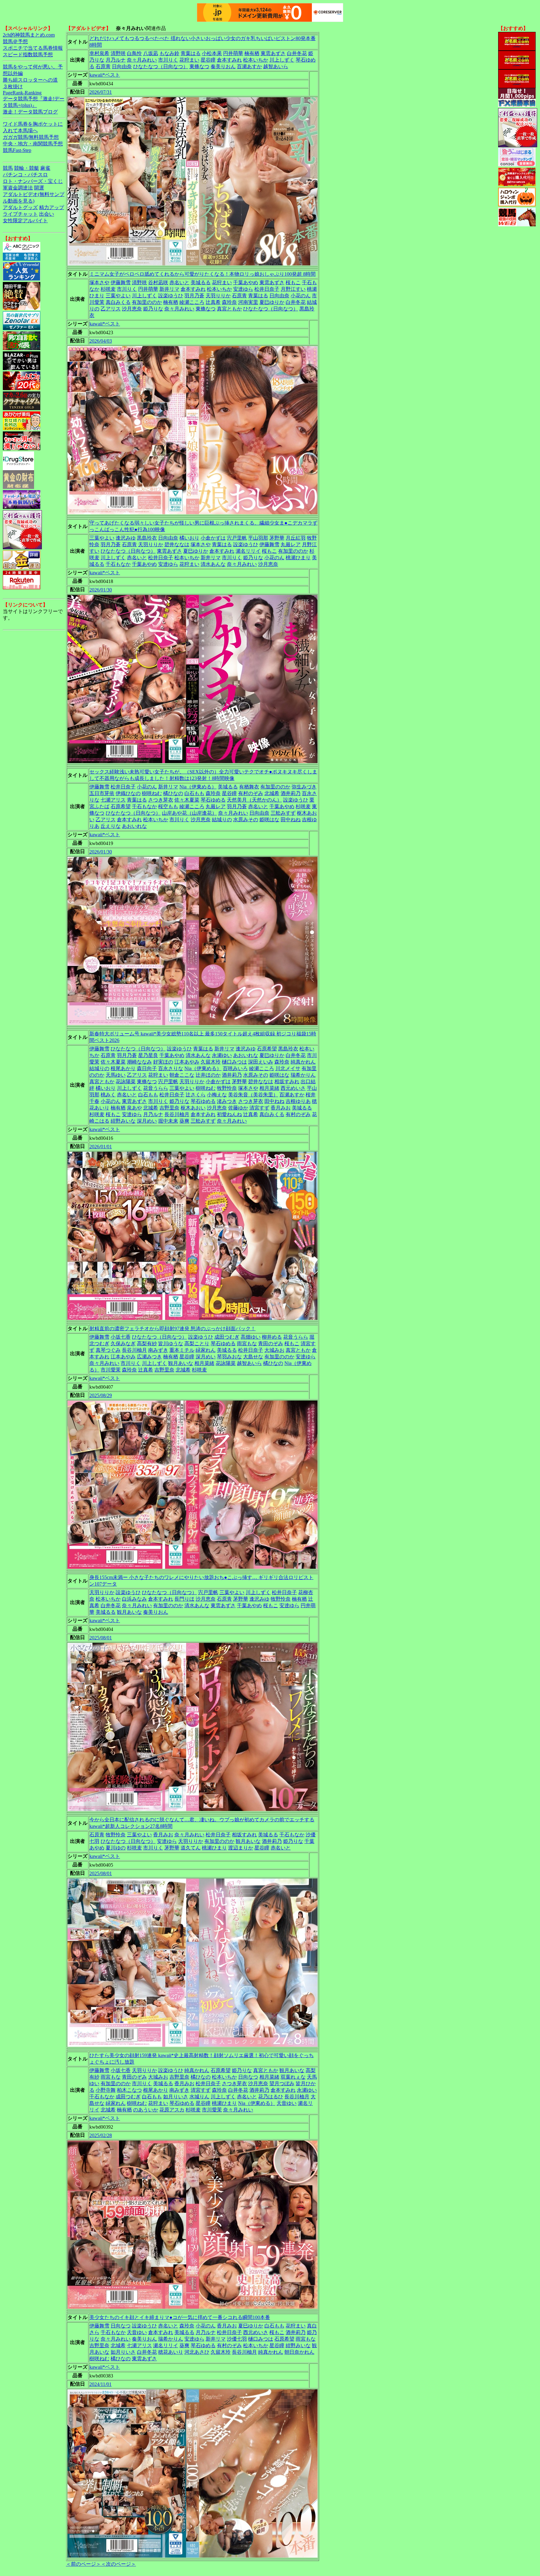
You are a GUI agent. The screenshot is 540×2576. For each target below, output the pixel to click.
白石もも (194, 793)
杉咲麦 (108, 289)
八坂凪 (151, 53)
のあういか (146, 2110)
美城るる (201, 282)
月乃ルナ (116, 60)
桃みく (108, 1095)
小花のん (301, 296)
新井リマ (169, 289)
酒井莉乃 (291, 793)
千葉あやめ (246, 282)
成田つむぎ (227, 1337)
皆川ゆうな (171, 1343)
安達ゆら (243, 289)
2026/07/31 (101, 92)
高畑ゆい (251, 1337)
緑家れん (206, 1350)
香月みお (281, 1108)
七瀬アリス (113, 800)
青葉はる (191, 53)
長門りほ (184, 1599)
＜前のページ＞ (83, 2564)
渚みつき (227, 1101)
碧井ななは (177, 544)
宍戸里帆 (237, 538)
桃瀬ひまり (298, 558)
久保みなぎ (123, 1343)
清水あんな (213, 564)
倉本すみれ (229, 60)
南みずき (158, 1350)
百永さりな (171, 1068)
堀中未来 (168, 1121)
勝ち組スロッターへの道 (30, 80)
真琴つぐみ (108, 1350)
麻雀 (45, 168)
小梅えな (217, 1095)
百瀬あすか (249, 66)
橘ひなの (173, 793)
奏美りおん (223, 66)
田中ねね (291, 820)
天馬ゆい (116, 1075)
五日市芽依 (102, 793)
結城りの (222, 820)
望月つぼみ (282, 2083)
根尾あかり (123, 1068)
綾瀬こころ (192, 302)
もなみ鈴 (169, 53)
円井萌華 (233, 53)
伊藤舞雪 (121, 282)
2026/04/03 (101, 341)
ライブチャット (20, 214)
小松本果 (212, 53)
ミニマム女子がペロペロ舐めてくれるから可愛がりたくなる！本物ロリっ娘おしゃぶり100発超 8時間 (202, 274)
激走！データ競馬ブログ (30, 112)
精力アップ (52, 207)
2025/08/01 (101, 1638)
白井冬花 (297, 53)
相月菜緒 (269, 1088)
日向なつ (248, 2077)
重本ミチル (182, 1350)
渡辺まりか (241, 1848)
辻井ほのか (208, 1075)
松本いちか (256, 60)
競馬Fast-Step (17, 150)
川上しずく (282, 60)
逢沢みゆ (126, 538)
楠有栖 (252, 53)
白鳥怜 (134, 53)
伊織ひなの (128, 793)
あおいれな (134, 826)
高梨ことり (197, 1343)
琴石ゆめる (213, 800)
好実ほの (163, 1062)
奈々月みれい (142, 60)
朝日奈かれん (299, 2352)
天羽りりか (218, 296)
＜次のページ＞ (118, 2564)
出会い (47, 214)
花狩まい (189, 60)
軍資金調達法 (18, 188)
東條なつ (199, 66)
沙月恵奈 (132, 309)
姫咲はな (269, 820)
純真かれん (303, 1062)
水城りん (199, 2097)
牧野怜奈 (227, 1088)
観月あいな (181, 1363)
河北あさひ (197, 2352)
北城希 (272, 793)
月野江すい (293, 289)
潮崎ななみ (139, 1062)
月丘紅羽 (296, 538)
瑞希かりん (303, 1075)
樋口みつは (234, 1062)
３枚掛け (13, 86)
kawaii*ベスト (105, 75)
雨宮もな (247, 1343)
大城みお (274, 1350)
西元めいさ (293, 1088)
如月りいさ (176, 2097)
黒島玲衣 (147, 538)
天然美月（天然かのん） (254, 800)
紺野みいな (123, 1121)
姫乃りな (153, 309)
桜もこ (293, 282)
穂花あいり (171, 2352)
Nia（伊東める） (198, 787)
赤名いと (179, 282)
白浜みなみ (134, 1599)
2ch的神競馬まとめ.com (29, 35)
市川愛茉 (111, 1370)
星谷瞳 (208, 60)
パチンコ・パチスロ (25, 175)
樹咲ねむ (152, 793)
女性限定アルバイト (25, 221)
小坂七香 (121, 1337)
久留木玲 (211, 1062)
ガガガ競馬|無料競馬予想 (31, 137)
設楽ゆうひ (171, 296)
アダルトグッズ (20, 207)
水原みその (246, 820)
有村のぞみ (251, 793)
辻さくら (196, 1095)
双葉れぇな (293, 2077)
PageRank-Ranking (22, 93)
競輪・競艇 (27, 168)
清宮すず (259, 1108)
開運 (39, 188)
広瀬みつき (149, 1357)
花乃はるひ (271, 2097)
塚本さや (99, 282)
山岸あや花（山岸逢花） (189, 813)
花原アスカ (172, 2110)
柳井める (272, 1337)
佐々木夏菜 (187, 800)
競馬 (8, 168)
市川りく (168, 60)
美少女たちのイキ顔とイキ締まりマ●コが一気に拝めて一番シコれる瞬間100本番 (180, 2317)
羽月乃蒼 (194, 296)
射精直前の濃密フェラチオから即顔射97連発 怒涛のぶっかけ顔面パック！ (172, 1328)
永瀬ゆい (222, 1055)
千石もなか (118, 564)
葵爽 (184, 1121)
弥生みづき (304, 787)
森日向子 (147, 1068)
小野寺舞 (106, 2090)
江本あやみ (187, 1062)
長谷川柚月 (177, 1114)
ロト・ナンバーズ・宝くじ (33, 181)
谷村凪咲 (158, 282)
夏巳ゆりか (272, 302)
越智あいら (276, 66)
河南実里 (248, 302)
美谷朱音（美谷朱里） (253, 1095)
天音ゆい (287, 2103)
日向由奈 (122, 66)
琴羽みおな (229, 1357)
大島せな (253, 1357)
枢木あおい (193, 1108)
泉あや (134, 1108)
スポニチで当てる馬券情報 (33, 48)
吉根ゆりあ (298, 1101)
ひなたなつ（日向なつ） (161, 66)
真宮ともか (229, 309)
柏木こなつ (129, 2090)
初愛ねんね (229, 1114)
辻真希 (213, 302)
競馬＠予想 (15, 41)
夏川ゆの (116, 1848)
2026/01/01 (101, 1147)
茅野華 (277, 538)
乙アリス (111, 309)
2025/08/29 (101, 1395)
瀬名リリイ (248, 551)
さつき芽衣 (161, 800)
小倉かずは (213, 538)
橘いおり (189, 538)
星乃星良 (148, 1055)
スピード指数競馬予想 (28, 55)
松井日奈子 (267, 289)
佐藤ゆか (238, 1108)
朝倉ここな (182, 1075)
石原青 (103, 66)
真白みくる (118, 302)
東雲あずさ (273, 53)
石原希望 (121, 806)
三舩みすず (283, 813)
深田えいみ (261, 1062)
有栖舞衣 (249, 787)
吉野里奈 (169, 1108)
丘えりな (111, 826)
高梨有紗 (147, 1343)
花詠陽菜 (126, 1082)
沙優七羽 (237, 2339)
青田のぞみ (271, 1343)
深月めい (147, 1121)
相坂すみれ (287, 1082)
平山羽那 (258, 538)
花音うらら (156, 1088)
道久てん (191, 1848)
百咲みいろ (235, 1068)
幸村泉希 (99, 53)
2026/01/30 (101, 590)
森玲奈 (229, 302)
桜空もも (168, 806)
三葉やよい (118, 296)
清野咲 (118, 53)
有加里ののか (147, 302)
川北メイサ (288, 1068)
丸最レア (291, 544)
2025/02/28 (101, 2135)
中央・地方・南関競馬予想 (33, 144)
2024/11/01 (100, 2384)
